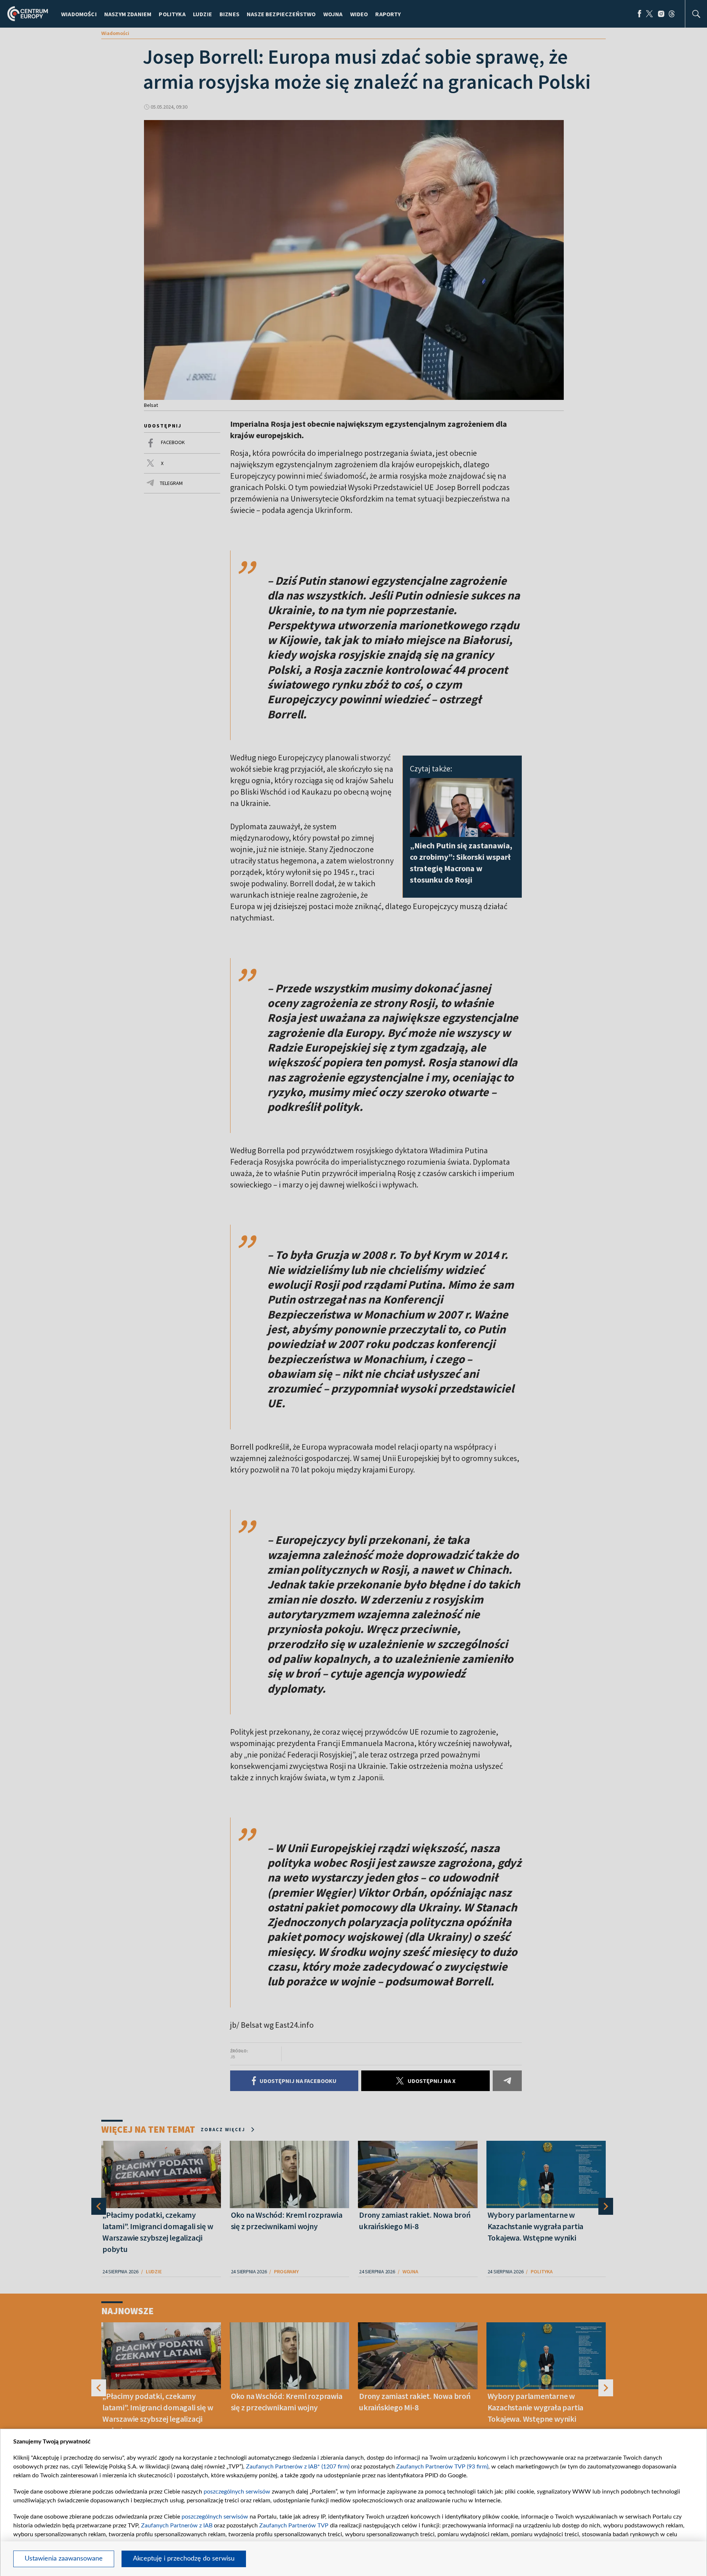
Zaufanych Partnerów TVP (294, 2526)
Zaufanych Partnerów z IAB (177, 2526)
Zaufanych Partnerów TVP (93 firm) (442, 2467)
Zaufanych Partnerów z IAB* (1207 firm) (298, 2467)
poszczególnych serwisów (237, 2492)
